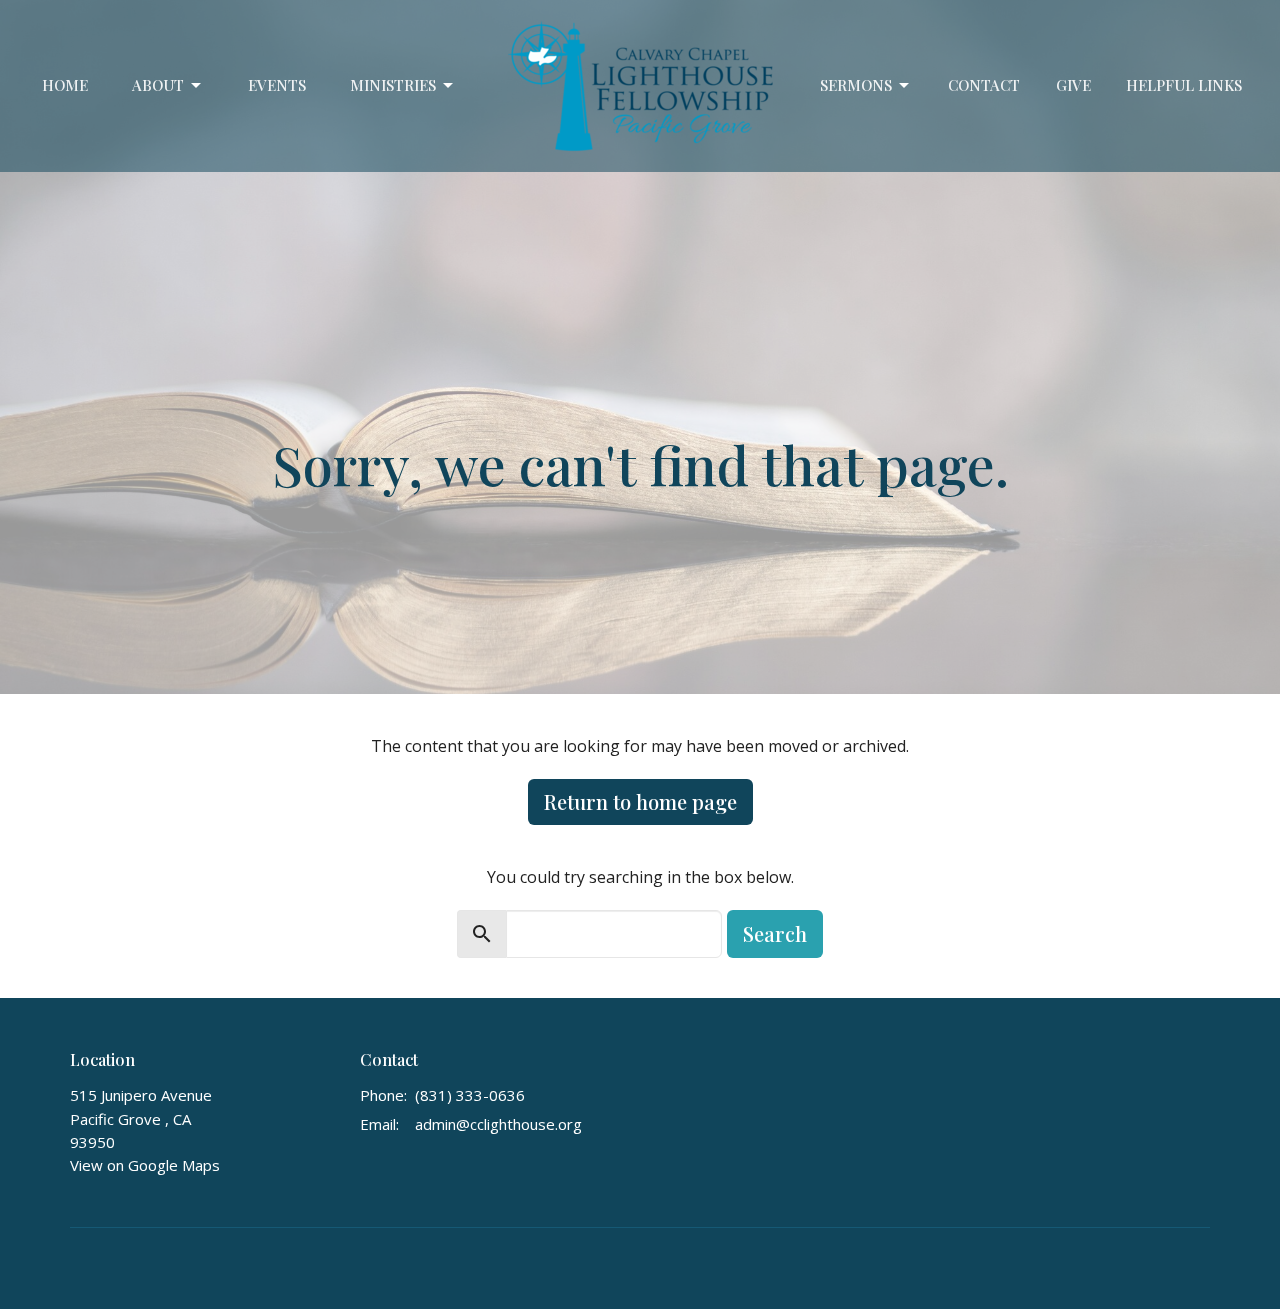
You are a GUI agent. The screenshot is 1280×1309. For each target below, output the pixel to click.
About (158, 85)
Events (277, 85)
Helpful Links (1184, 85)
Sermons (856, 85)
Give (1073, 85)
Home (65, 85)
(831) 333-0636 (470, 1095)
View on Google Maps (145, 1165)
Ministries (393, 85)
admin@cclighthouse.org (498, 1124)
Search (775, 933)
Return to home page (640, 801)
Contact (984, 85)
